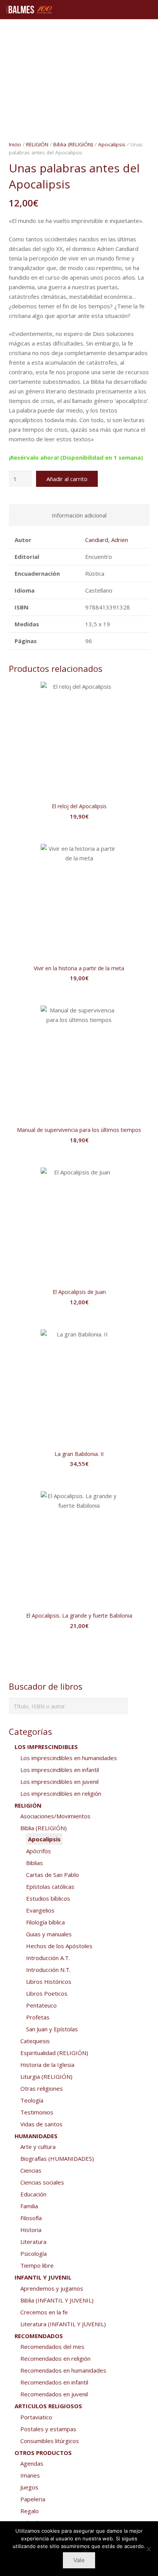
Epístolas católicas (50, 1887)
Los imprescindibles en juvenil (59, 1782)
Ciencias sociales (42, 2182)
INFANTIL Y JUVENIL (43, 2277)
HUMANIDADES (36, 2136)
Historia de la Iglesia (47, 2065)
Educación (33, 2194)
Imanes (30, 2475)
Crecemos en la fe (44, 2312)
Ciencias (31, 2170)
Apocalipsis (112, 144)
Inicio (15, 144)
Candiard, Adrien (107, 540)
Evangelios (40, 1910)
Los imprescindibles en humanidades (69, 1758)
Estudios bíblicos (48, 1898)
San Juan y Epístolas (52, 2029)
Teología (32, 2100)
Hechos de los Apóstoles (59, 1946)
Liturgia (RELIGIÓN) (46, 2077)
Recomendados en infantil (54, 2382)
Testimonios (37, 2112)
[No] (148, 2549)
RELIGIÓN (37, 144)
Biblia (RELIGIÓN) (73, 144)
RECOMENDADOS (39, 2336)
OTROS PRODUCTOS (43, 2453)
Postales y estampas (48, 2429)
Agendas (32, 2463)
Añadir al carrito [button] (79, 832)
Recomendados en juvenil (54, 2394)
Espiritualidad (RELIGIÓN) (54, 2053)
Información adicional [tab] (79, 515)
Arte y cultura (38, 2147)
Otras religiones (42, 2088)
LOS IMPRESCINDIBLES (46, 1747)
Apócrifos (39, 1851)
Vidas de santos (41, 2124)
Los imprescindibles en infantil (60, 1770)
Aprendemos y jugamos (52, 2288)
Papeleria (33, 2499)
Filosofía (31, 2218)
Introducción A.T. (48, 1958)
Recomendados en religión (55, 2358)
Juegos (29, 2487)
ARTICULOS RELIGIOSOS (48, 2406)
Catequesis (35, 2041)
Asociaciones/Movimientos (55, 1816)
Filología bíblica (45, 1922)
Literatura (33, 2242)
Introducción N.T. (48, 1970)
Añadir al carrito (67, 479)
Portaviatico (36, 2417)
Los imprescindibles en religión (61, 1793)
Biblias (35, 1863)
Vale (79, 2560)
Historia (31, 2230)
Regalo (30, 2511)
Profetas (38, 2017)
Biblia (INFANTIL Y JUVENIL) (57, 2300)
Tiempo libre (37, 2265)
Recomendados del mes (52, 2347)
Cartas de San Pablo (53, 1875)
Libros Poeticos (47, 1993)
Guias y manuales (49, 1934)
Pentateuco (41, 2005)
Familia (29, 2206)
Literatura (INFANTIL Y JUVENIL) (63, 2324)
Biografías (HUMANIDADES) (57, 2158)
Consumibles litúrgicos (50, 2441)
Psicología (34, 2253)
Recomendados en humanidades (63, 2370)
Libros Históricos (49, 1982)
